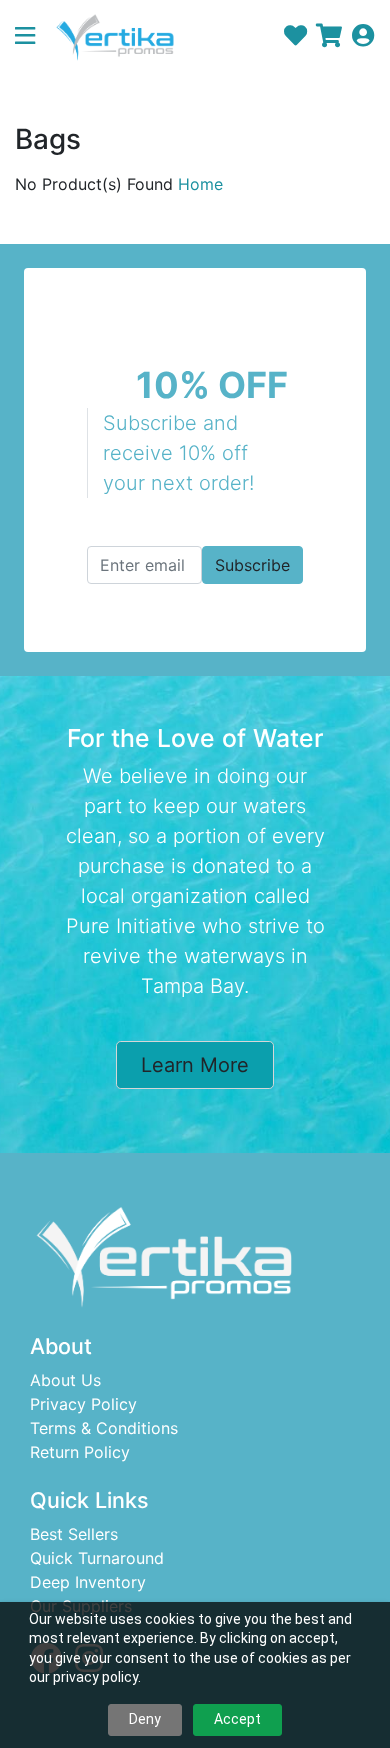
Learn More (195, 1065)
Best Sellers (74, 1534)
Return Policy (80, 1452)
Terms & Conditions (104, 1428)
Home (200, 184)
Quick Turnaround (97, 1558)
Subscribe (252, 565)
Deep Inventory (88, 1582)
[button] (33, 37)
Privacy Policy (83, 1404)
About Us (65, 1380)
